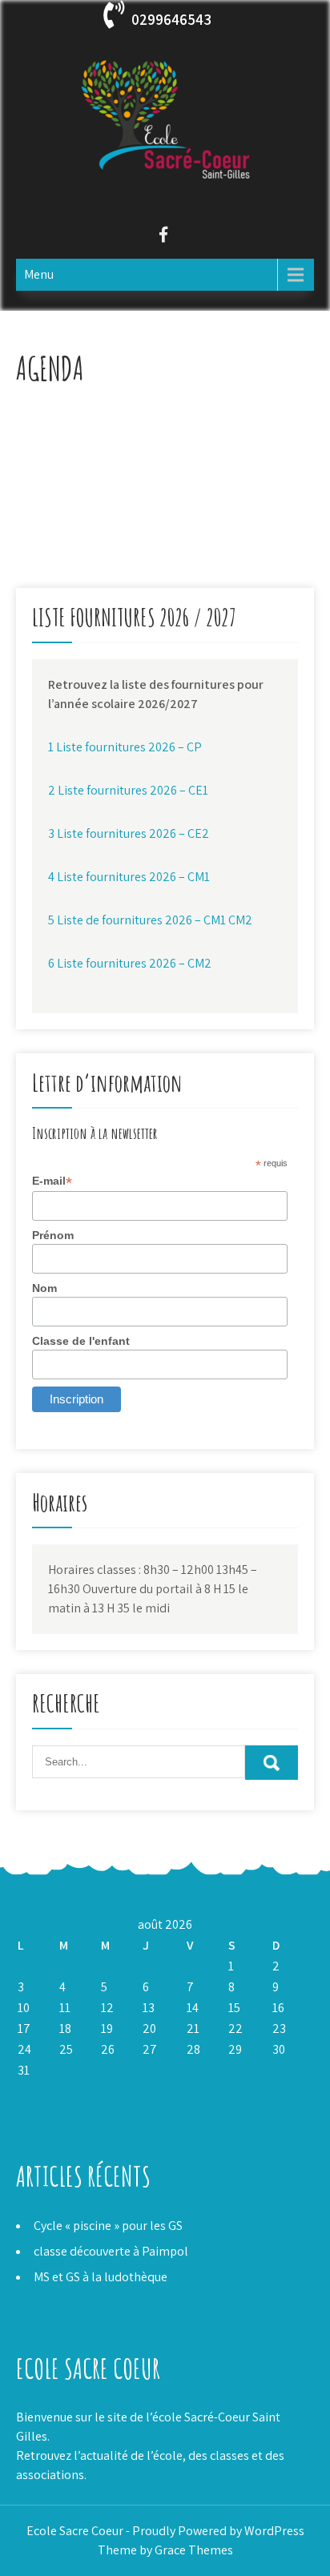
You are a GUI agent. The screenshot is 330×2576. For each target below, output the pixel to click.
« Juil (30, 2091)
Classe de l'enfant (81, 1341)
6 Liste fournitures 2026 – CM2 (130, 963)
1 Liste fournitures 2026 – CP (125, 747)
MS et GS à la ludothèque (101, 2277)
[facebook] (163, 237)
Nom (44, 1288)
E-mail (52, 1181)
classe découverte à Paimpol (111, 2251)
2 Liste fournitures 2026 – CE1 (128, 790)
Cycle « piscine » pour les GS (108, 2226)
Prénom (53, 1235)
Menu (39, 274)
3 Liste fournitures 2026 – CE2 (129, 833)
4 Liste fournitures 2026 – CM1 (129, 877)
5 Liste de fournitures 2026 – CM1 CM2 (150, 920)
